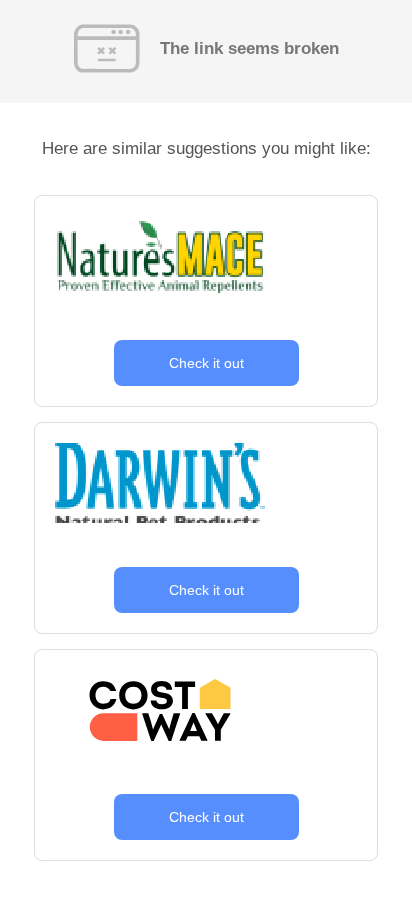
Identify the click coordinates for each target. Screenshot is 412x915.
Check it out (206, 363)
